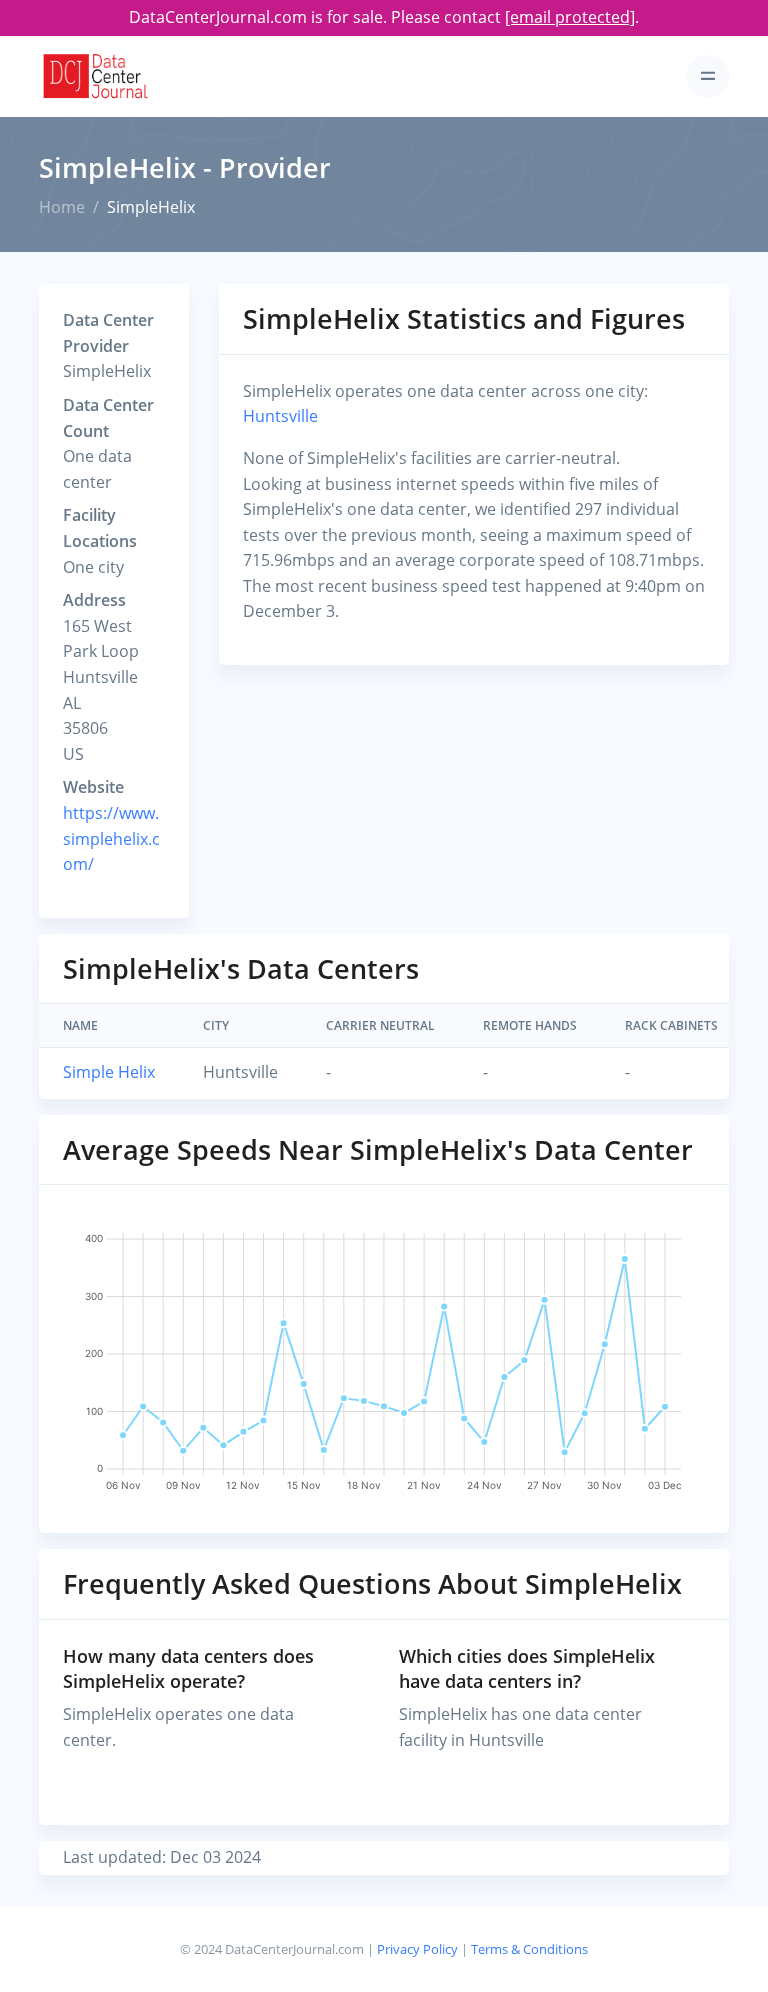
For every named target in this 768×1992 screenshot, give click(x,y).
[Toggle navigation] (707, 76)
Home (62, 207)
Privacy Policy (417, 1949)
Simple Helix (109, 1072)
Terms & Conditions (529, 1949)
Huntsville (280, 416)
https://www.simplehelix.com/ (111, 838)
